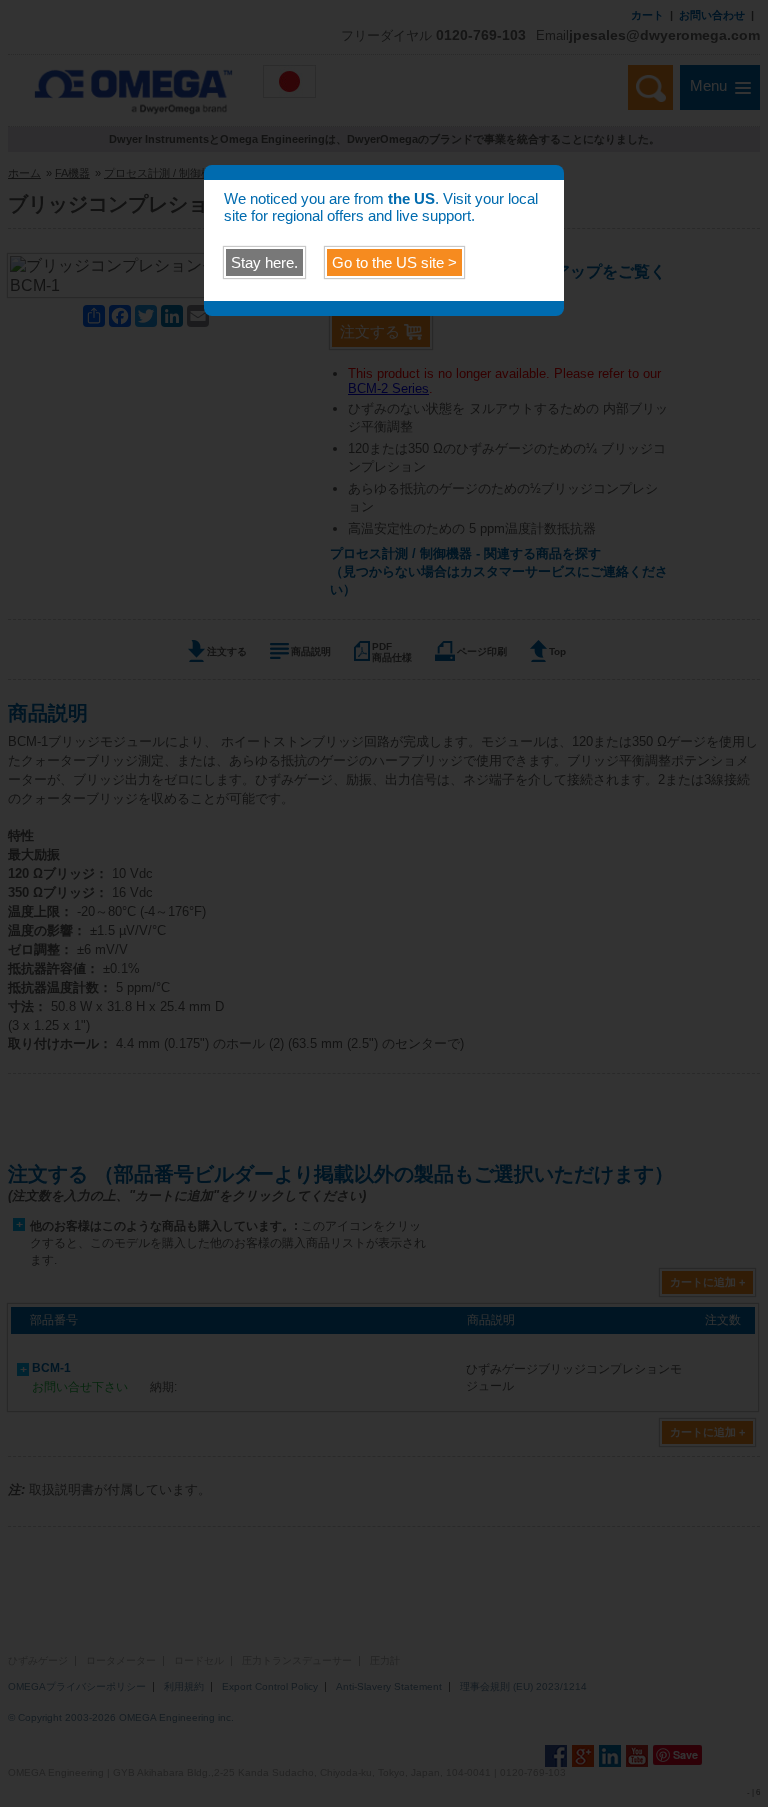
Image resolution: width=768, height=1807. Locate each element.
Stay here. (264, 262)
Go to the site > (394, 262)
